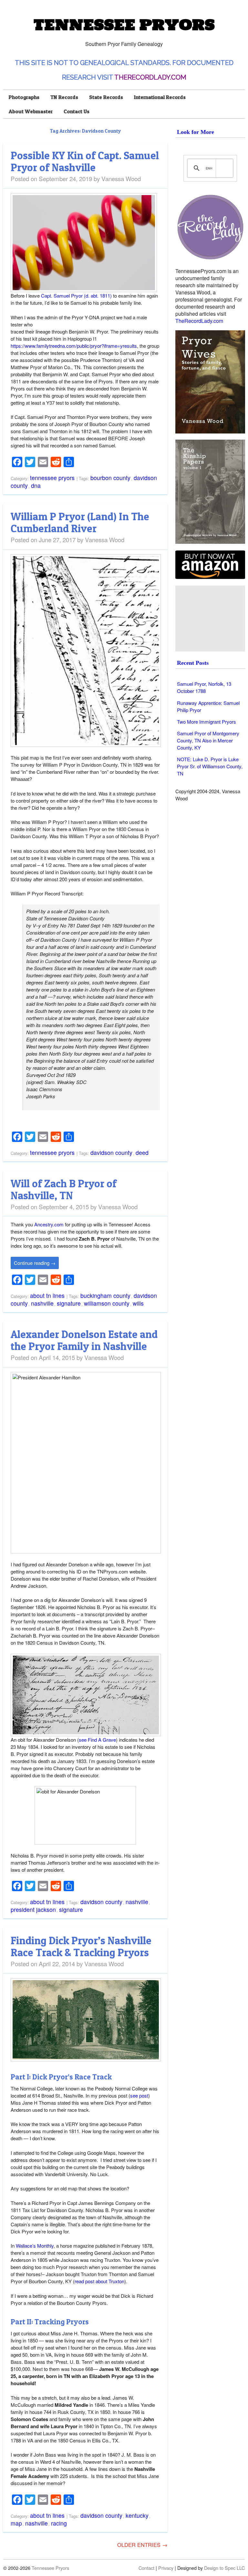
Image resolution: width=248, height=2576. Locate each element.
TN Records (64, 97)
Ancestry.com (49, 1224)
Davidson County (111, 1152)
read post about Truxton (99, 2281)
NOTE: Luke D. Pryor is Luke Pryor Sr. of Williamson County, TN (210, 766)
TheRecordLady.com (150, 77)
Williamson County (107, 1303)
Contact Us (77, 111)
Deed (142, 1152)
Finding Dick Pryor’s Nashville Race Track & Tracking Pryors (81, 1946)
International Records (160, 97)
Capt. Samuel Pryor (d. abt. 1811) (76, 296)
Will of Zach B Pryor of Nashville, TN (64, 1189)
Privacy (166, 2568)
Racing (59, 2523)
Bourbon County (110, 478)
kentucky (137, 2515)
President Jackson (33, 1909)
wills (138, 1303)
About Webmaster (31, 111)
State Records (106, 97)
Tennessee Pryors (124, 25)
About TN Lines (47, 1295)
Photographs (24, 97)
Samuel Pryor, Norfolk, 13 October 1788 (204, 687)
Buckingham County (105, 1295)
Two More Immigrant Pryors (207, 722)
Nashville (42, 1303)
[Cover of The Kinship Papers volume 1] (210, 492)
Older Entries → (142, 2545)
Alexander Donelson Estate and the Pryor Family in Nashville (84, 1340)
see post (139, 2095)
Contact (146, 2568)
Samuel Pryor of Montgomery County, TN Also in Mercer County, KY (208, 740)
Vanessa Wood (121, 178)
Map (16, 2523)
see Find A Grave (97, 1740)
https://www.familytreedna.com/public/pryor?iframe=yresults (74, 346)
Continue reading (35, 1263)
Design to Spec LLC (224, 2568)
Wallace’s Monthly (35, 2246)
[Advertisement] (211, 619)
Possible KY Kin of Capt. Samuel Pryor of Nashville (85, 161)
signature (69, 1303)
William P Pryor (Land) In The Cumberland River (80, 522)
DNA (36, 485)
